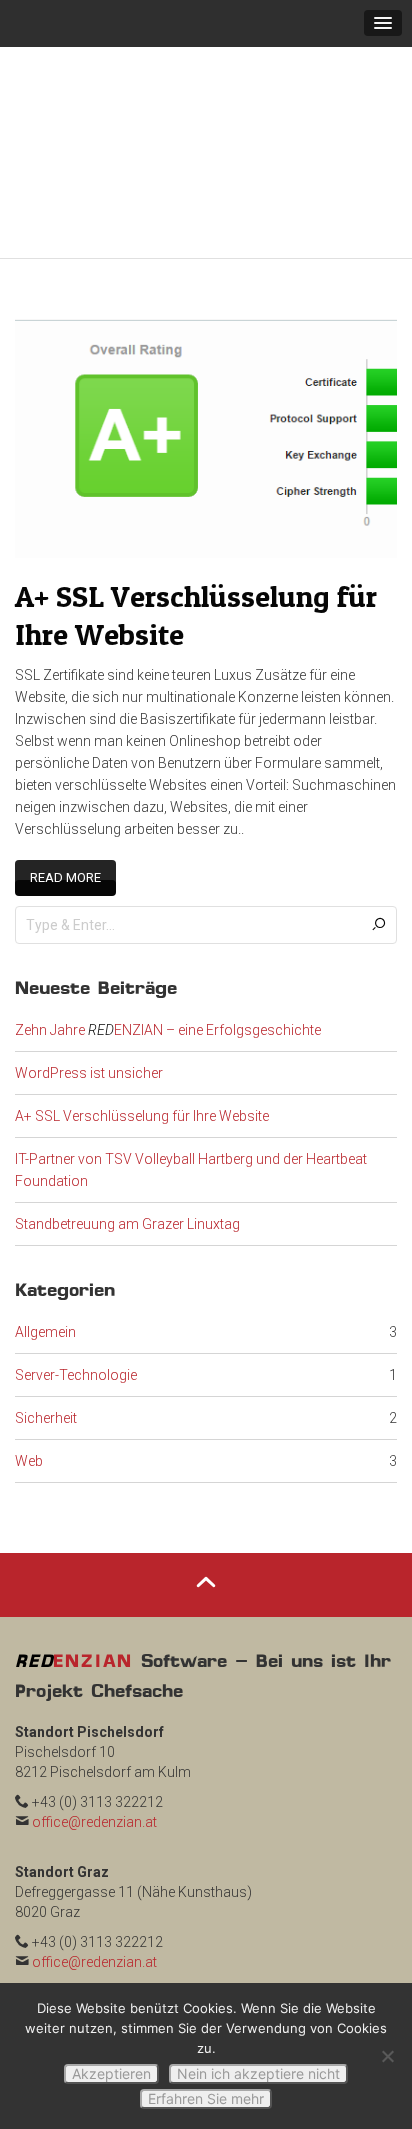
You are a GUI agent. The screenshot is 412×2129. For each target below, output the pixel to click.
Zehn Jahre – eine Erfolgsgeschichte (168, 1001)
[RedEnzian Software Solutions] (205, 137)
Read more (65, 848)
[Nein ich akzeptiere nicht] (387, 2056)
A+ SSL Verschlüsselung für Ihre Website (142, 1087)
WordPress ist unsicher (89, 1044)
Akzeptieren (111, 2073)
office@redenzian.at (94, 1793)
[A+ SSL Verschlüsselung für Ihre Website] (206, 408)
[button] (383, 23)
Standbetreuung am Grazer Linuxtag (127, 1195)
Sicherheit (46, 1389)
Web (29, 1432)
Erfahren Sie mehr (206, 2098)
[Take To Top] (206, 1556)
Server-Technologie (76, 1346)
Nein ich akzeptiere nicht (258, 2073)
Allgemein (45, 1303)
